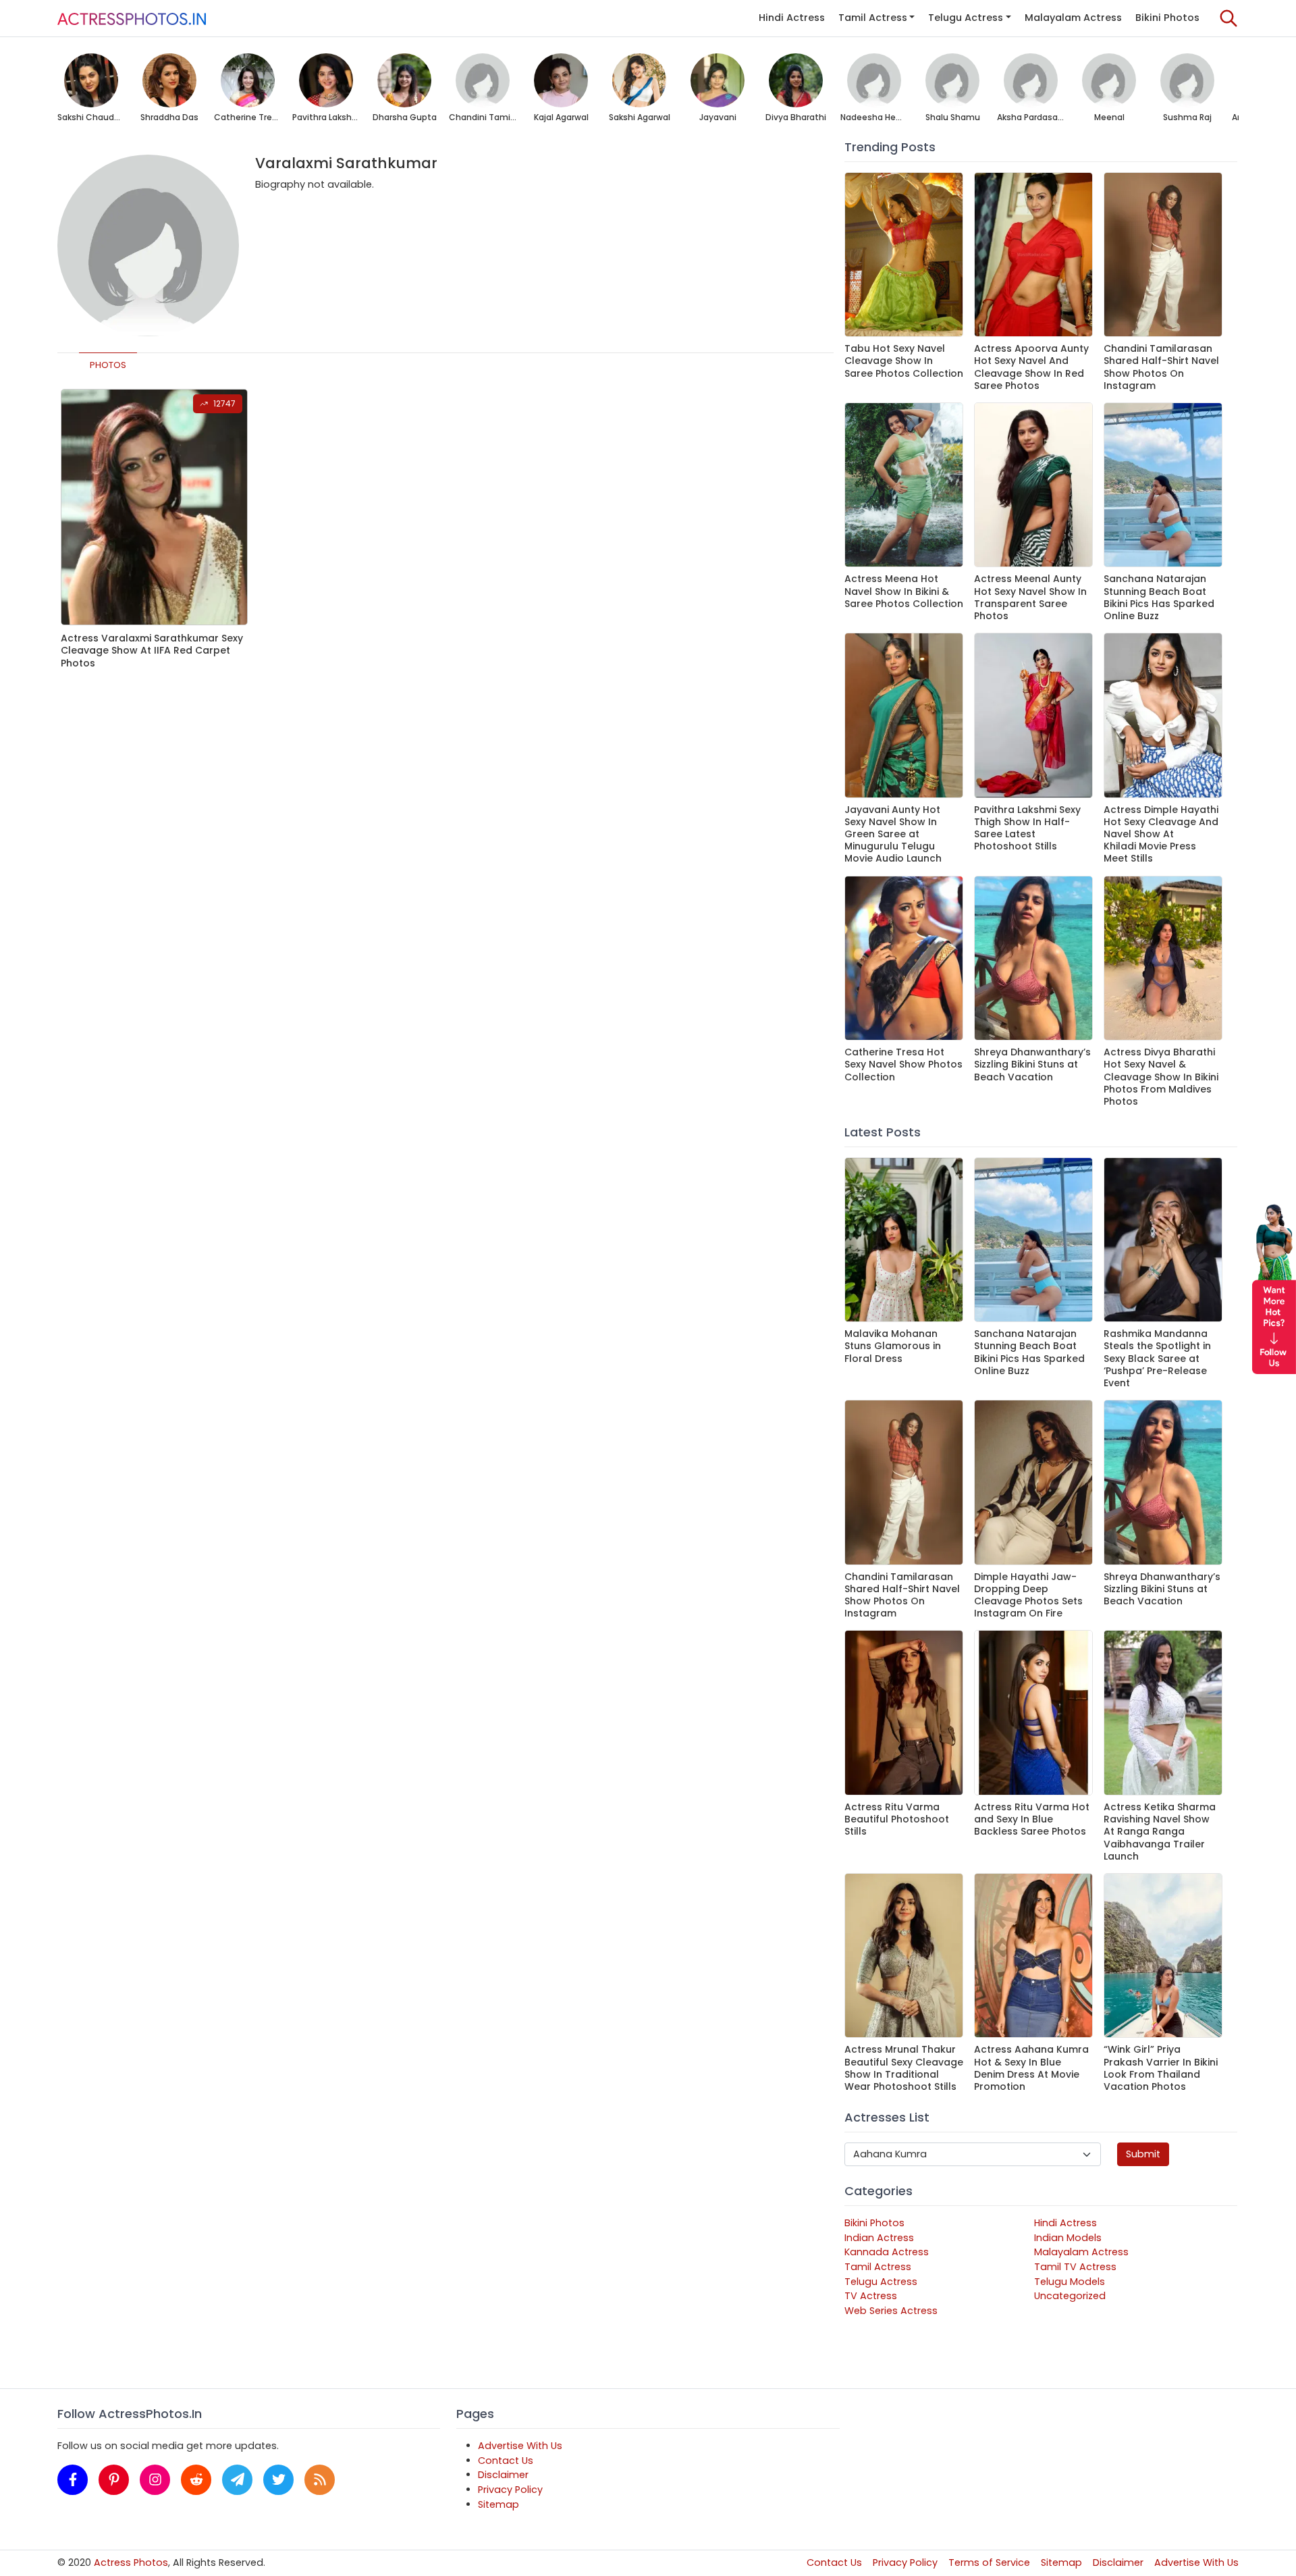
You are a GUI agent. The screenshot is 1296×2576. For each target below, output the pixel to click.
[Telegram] (237, 2480)
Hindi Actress (792, 18)
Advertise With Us (520, 2446)
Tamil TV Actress (1075, 2267)
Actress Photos (131, 2562)
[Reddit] (196, 2480)
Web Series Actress (891, 2311)
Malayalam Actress (1073, 18)
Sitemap (498, 2504)
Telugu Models (1070, 2282)
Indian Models (1068, 2238)
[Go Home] (132, 18)
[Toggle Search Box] (1228, 18)
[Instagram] (155, 2480)
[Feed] (320, 2480)
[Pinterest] (114, 2480)
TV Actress (871, 2296)
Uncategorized (1070, 2296)
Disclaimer (503, 2475)
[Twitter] (278, 2480)
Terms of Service (989, 2562)
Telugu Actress (966, 18)
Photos (108, 365)
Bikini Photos (1167, 18)
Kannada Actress (887, 2252)
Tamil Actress (873, 18)
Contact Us (506, 2461)
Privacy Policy (510, 2490)
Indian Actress (879, 2238)
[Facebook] (73, 2480)
